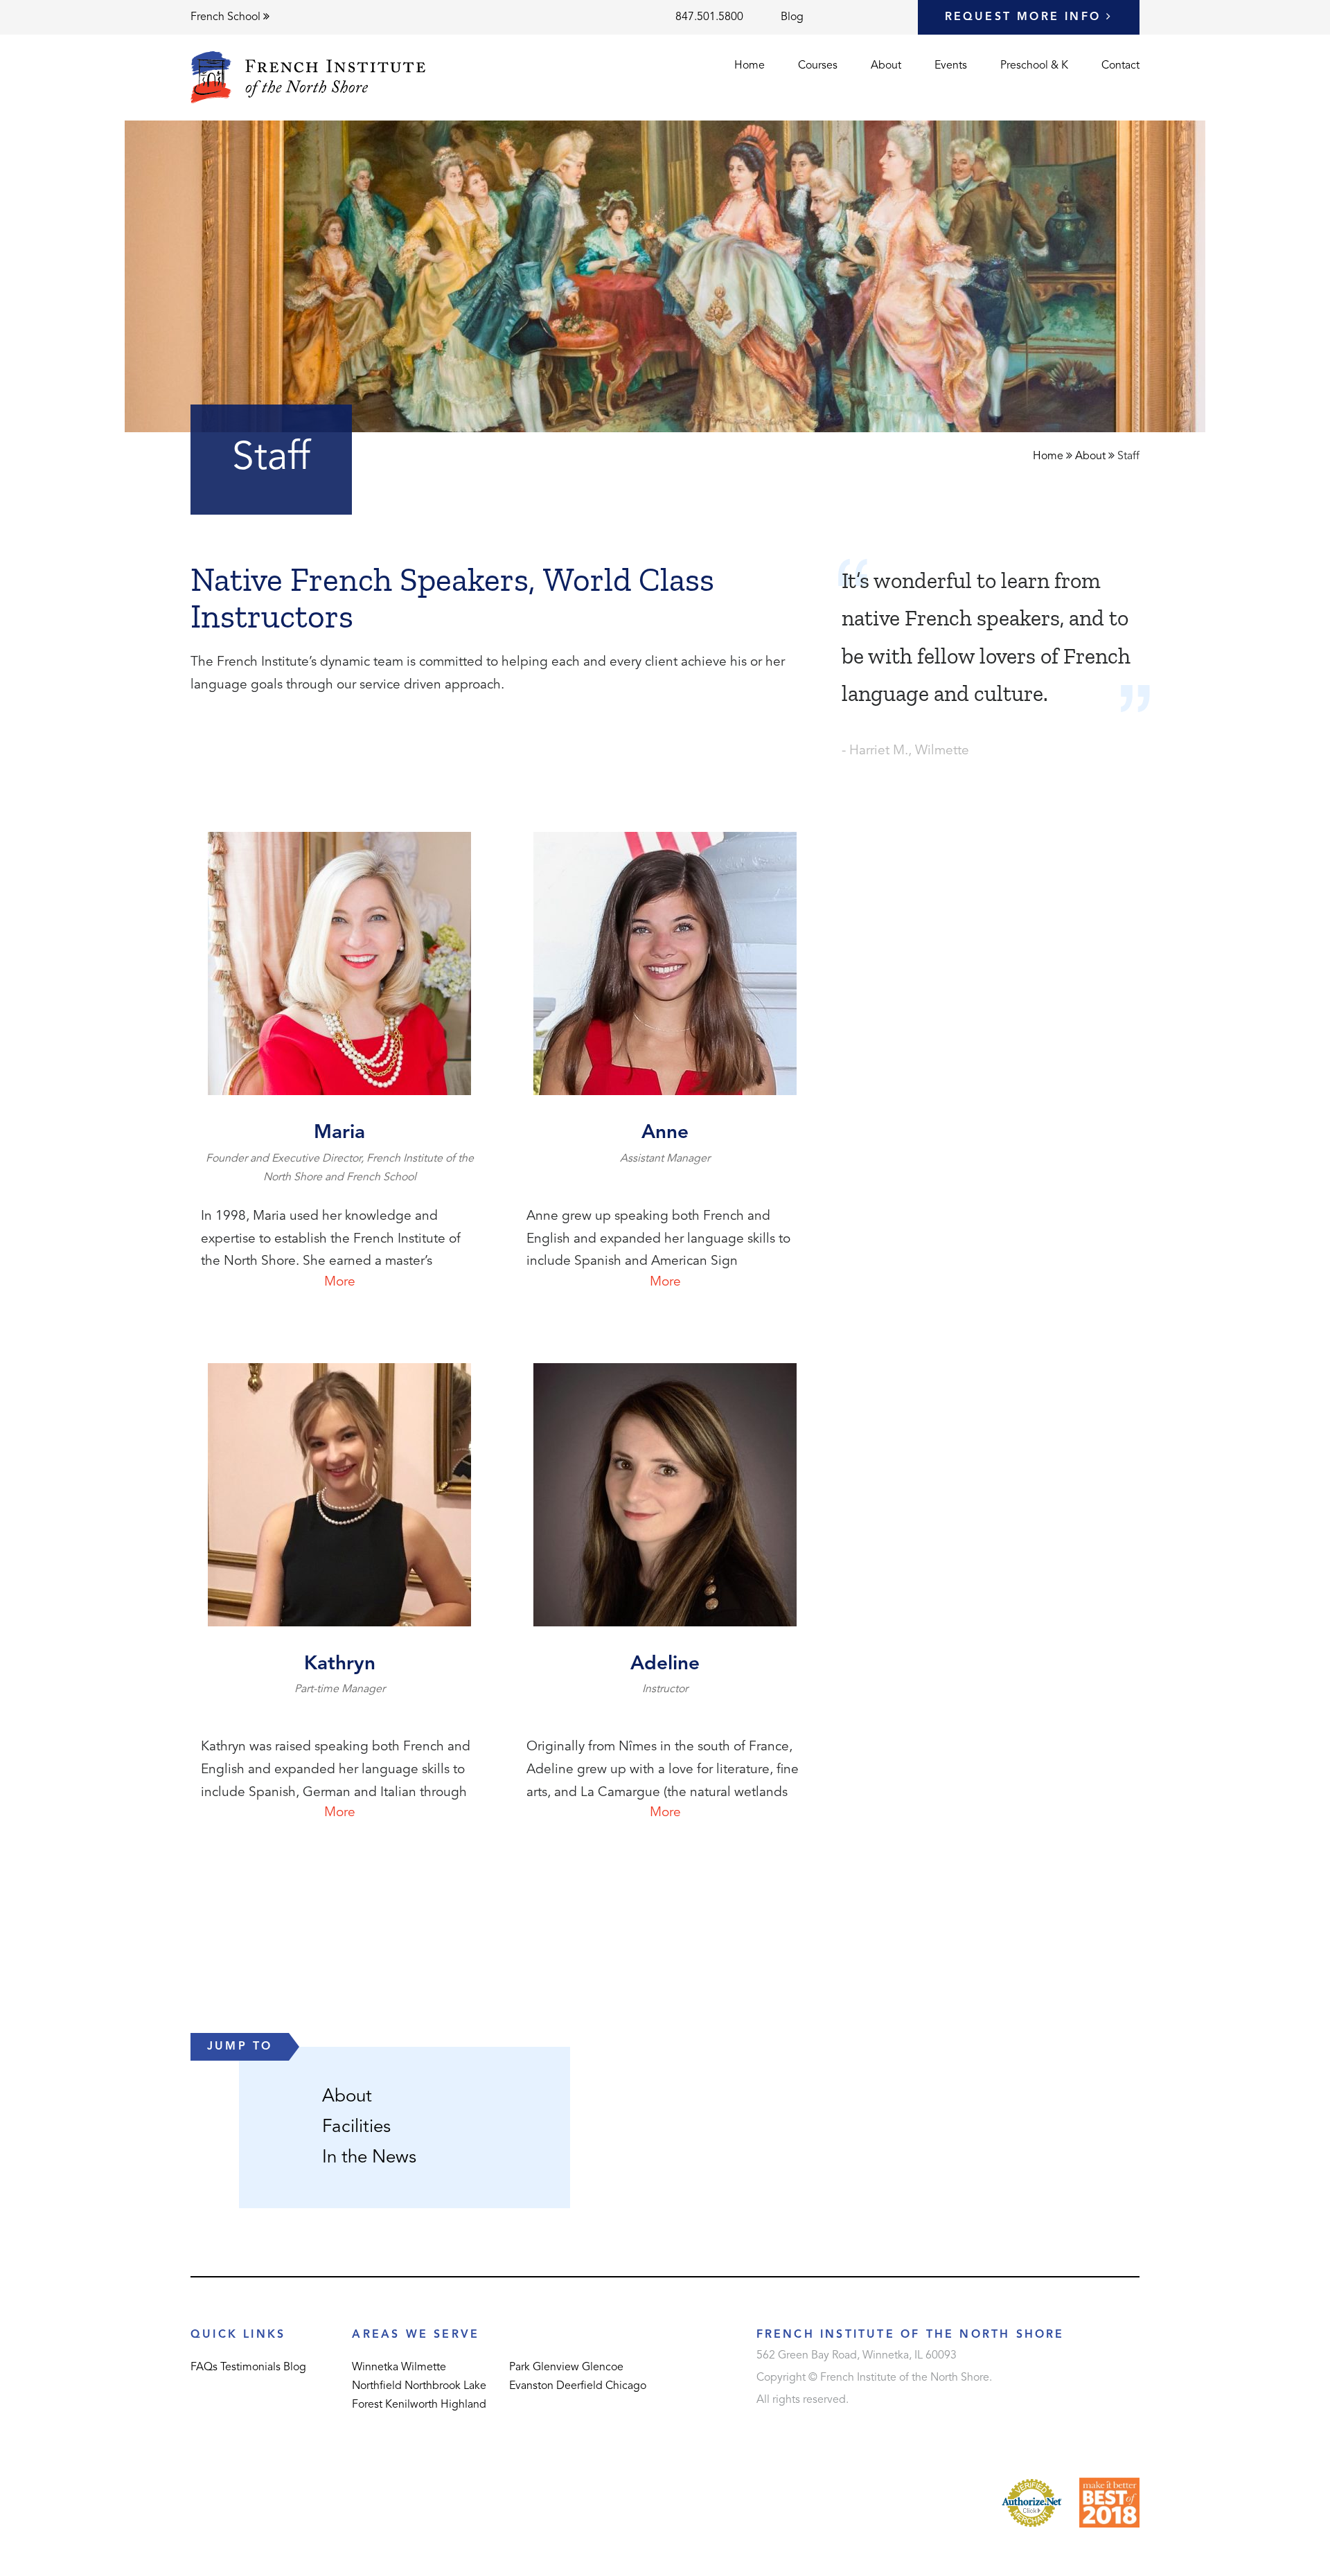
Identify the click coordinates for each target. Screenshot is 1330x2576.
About (886, 66)
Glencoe (603, 2368)
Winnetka (375, 2368)
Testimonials (250, 2368)
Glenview (556, 2368)
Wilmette (424, 2368)
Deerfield (579, 2386)
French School (227, 17)
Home (750, 66)
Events (951, 66)
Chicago (626, 2386)
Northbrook (433, 2386)
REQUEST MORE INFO (1026, 17)
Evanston (531, 2386)
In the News (369, 2158)
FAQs (204, 2368)
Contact (1120, 66)
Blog (792, 17)
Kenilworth (411, 2405)
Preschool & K (1034, 66)
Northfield (377, 2386)
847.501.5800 (709, 17)
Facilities (356, 2127)
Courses (818, 66)
